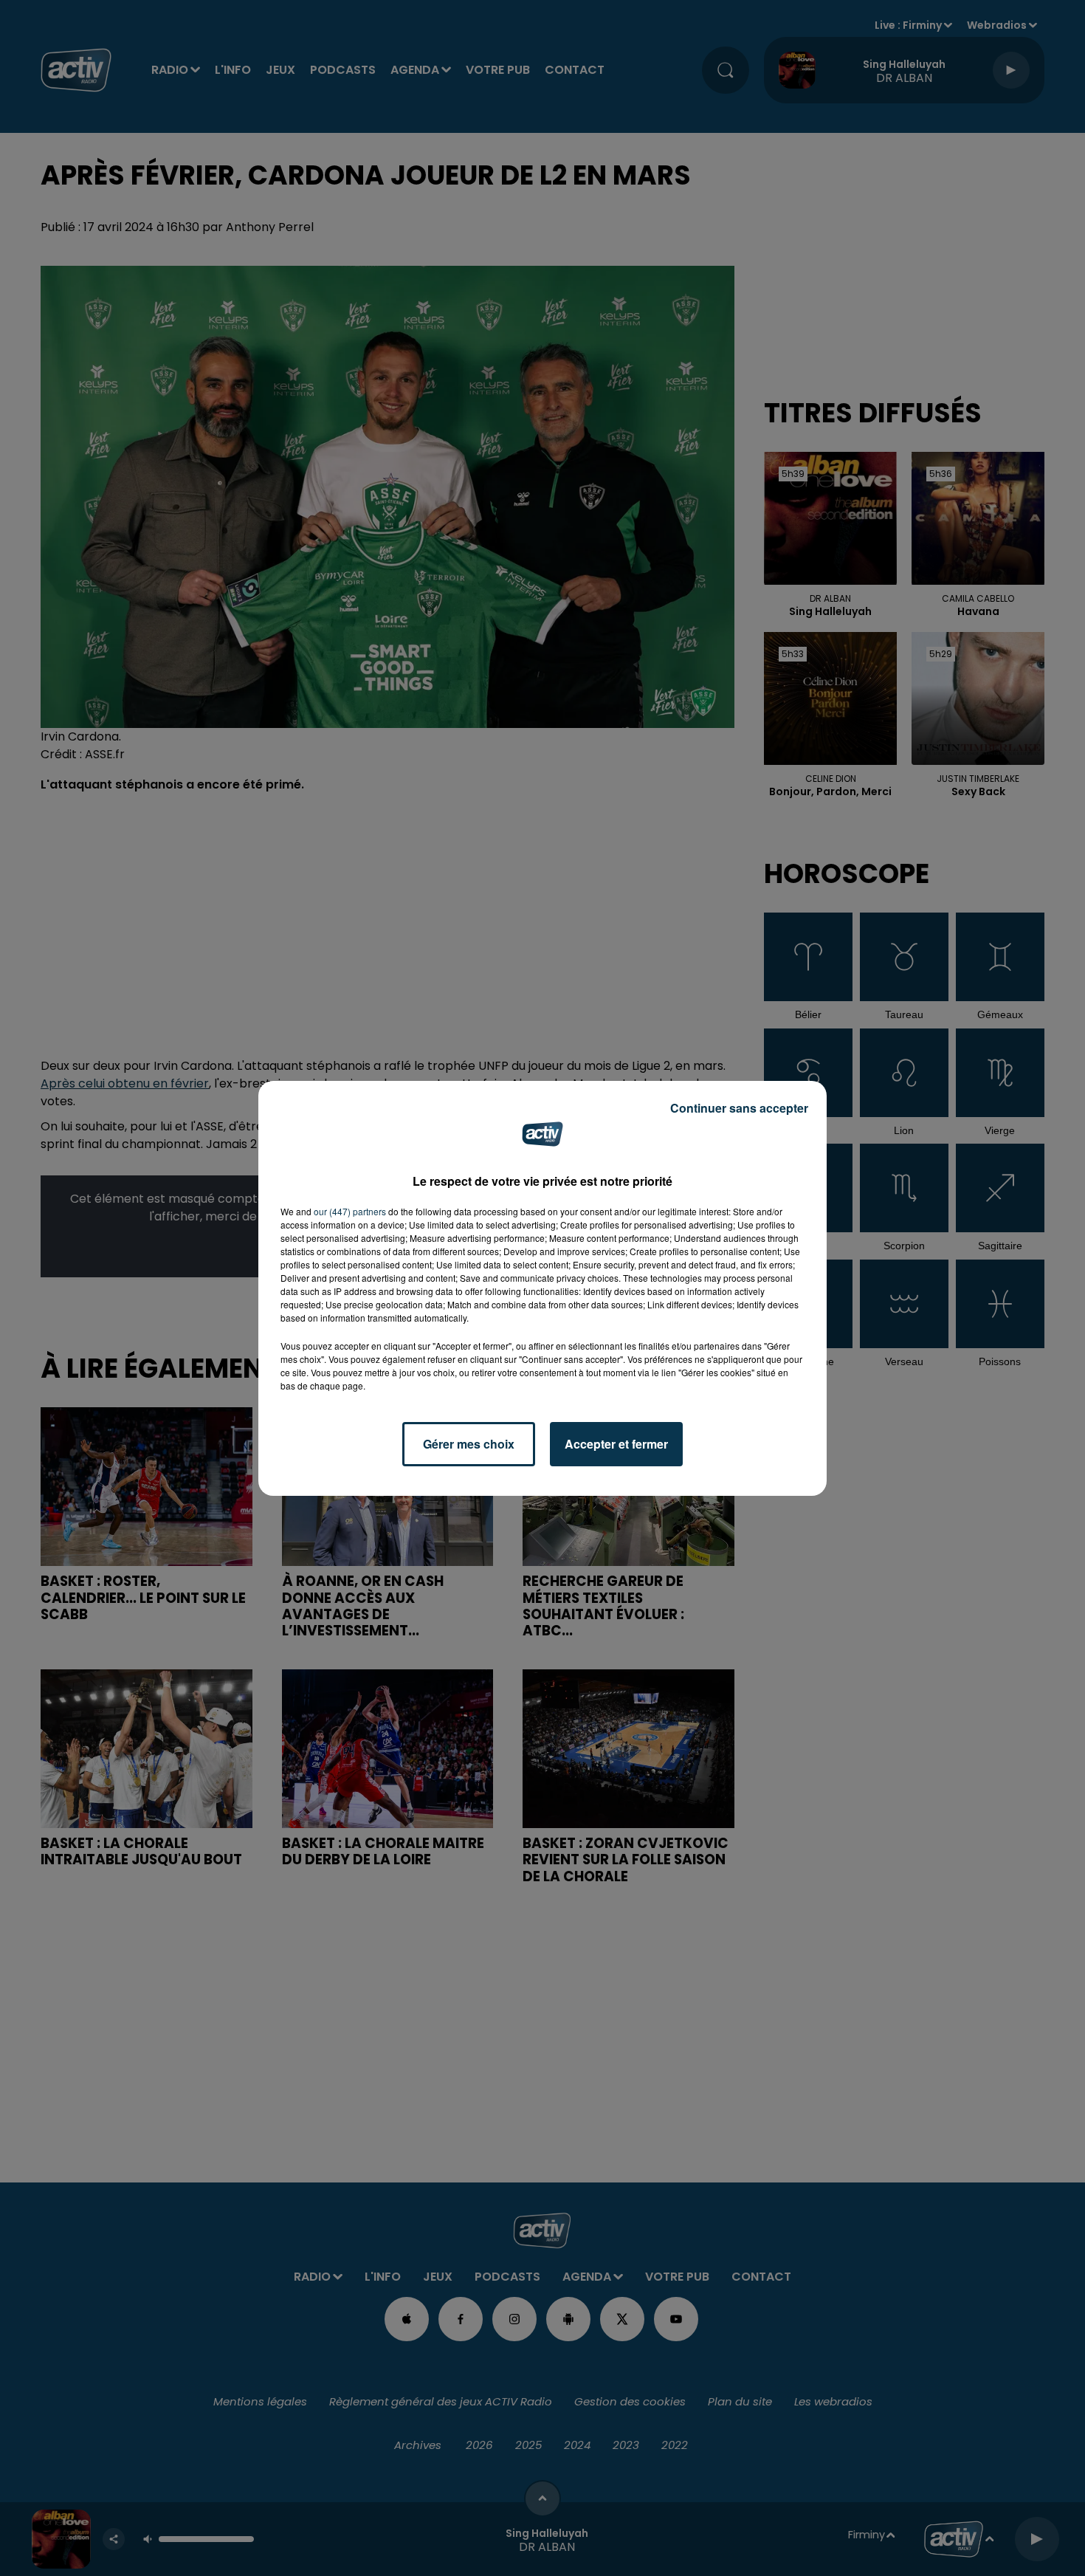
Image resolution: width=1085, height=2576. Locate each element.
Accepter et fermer (616, 1444)
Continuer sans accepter (739, 1108)
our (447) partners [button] (350, 1211)
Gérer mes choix (469, 1444)
